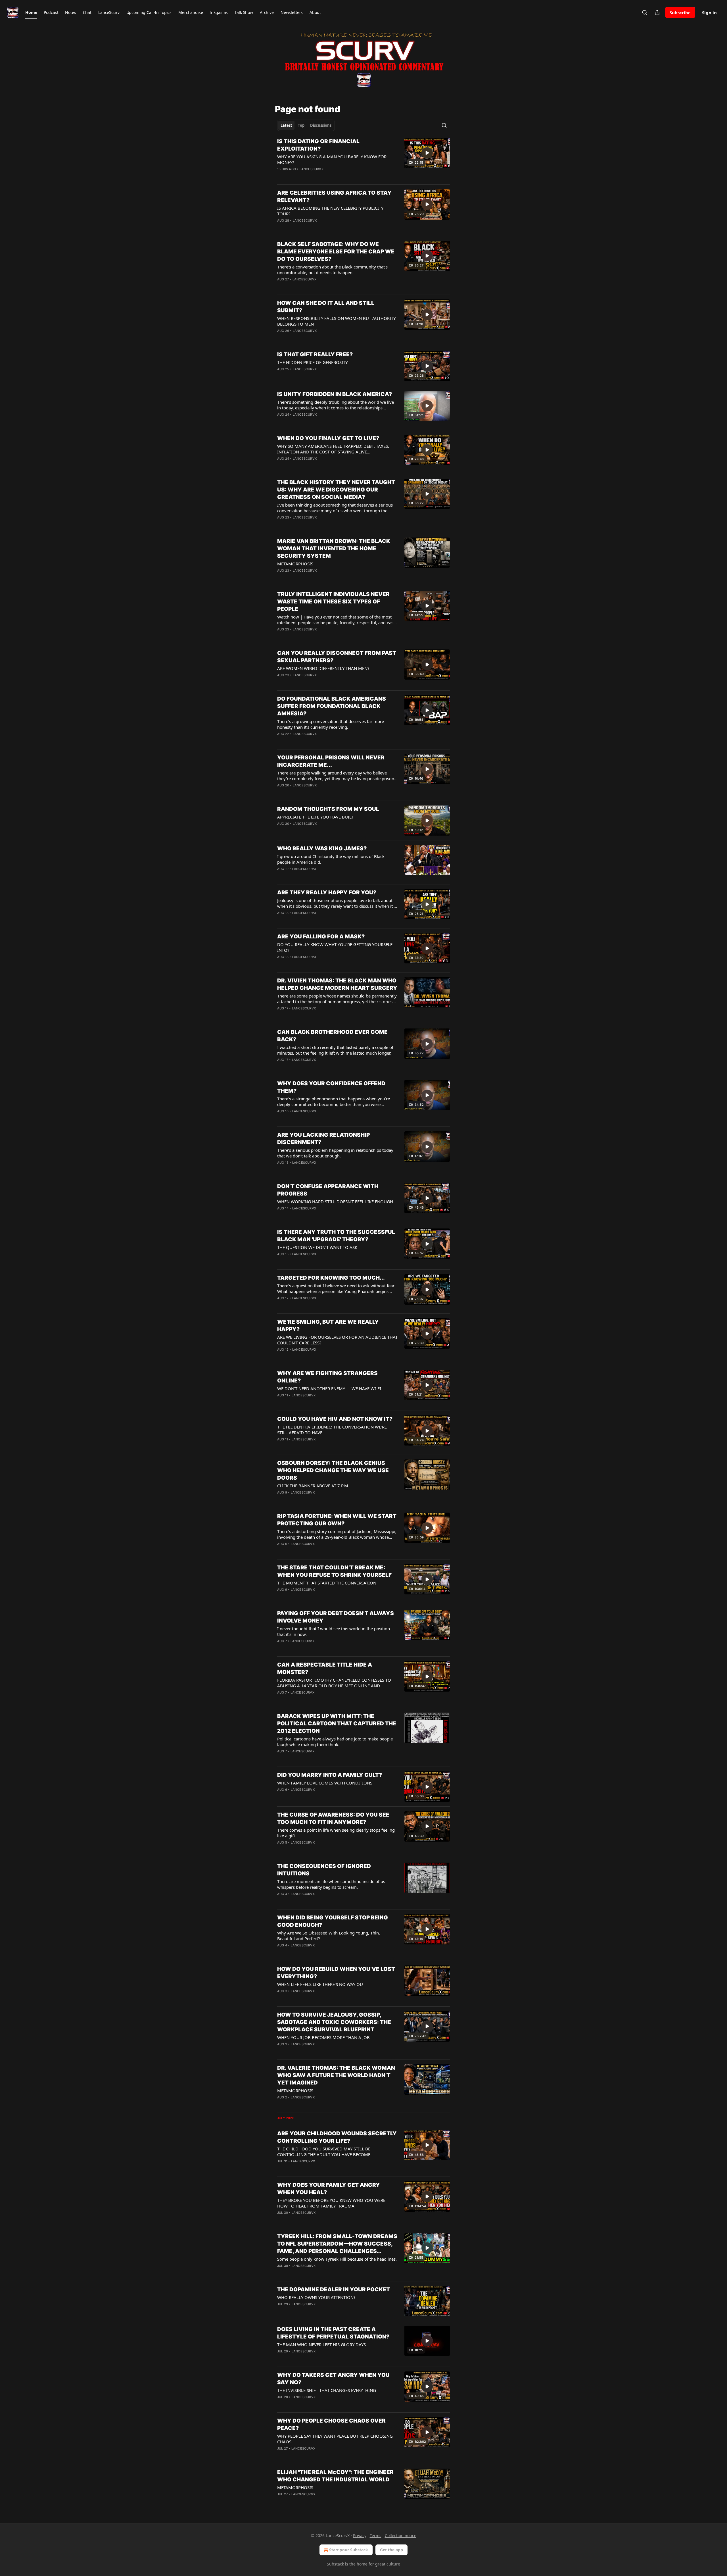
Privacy (360, 2536)
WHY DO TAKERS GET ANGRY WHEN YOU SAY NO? (333, 2379)
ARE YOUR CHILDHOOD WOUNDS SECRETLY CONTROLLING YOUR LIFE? (337, 2137)
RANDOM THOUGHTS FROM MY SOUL (328, 809)
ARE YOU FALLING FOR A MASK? (321, 937)
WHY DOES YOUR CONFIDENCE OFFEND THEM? (331, 1087)
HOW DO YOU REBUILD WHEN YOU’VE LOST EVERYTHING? (336, 1973)
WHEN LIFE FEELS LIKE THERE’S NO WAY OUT (321, 1984)
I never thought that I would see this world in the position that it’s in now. (334, 1631)
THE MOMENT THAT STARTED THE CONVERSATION (327, 1583)
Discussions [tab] (321, 125)
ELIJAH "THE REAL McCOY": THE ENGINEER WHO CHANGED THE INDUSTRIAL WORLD (335, 2476)
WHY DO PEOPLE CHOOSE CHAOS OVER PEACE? (331, 2424)
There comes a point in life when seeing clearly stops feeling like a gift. (336, 1833)
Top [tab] (301, 125)
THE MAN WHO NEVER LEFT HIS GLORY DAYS (321, 2344)
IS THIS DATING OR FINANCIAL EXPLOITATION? (318, 145)
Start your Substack (349, 2550)
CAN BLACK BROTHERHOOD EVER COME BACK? (332, 1036)
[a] (427, 153)
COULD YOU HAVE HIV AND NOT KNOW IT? (335, 1419)
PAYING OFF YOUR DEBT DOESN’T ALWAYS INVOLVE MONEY (336, 1617)
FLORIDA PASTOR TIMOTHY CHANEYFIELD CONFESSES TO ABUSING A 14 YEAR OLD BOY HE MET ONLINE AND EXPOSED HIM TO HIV (334, 1683)
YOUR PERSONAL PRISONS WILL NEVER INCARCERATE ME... (331, 761)
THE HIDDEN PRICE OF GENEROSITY (312, 362)
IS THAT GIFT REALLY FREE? (315, 354)
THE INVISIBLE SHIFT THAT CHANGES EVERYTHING (327, 2390)
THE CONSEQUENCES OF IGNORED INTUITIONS (324, 1870)
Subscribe (680, 13)
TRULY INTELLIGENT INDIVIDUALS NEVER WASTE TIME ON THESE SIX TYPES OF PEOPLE (333, 602)
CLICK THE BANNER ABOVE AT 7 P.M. (313, 1486)
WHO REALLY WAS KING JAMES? (322, 848)
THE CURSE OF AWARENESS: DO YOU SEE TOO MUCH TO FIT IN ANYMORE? (333, 1818)
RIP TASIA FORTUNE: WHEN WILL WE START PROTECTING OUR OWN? (337, 1520)
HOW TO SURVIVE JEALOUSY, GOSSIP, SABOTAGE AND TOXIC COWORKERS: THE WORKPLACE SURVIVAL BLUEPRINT (334, 2022)
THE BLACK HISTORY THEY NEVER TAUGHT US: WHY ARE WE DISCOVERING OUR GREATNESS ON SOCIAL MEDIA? (336, 490)
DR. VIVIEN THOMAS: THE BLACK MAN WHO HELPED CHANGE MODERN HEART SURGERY (337, 984)
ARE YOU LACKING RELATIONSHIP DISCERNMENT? (323, 1139)
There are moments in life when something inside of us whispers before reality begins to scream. (331, 1884)
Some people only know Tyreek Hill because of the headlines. (337, 2259)
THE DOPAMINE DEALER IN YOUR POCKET (334, 2289)
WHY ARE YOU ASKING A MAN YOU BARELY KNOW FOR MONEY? (332, 159)
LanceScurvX (312, 169)
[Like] (281, 176)
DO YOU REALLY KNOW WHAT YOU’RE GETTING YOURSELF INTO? (335, 947)
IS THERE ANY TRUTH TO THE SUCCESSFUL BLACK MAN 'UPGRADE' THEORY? (336, 1236)
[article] (363, 159)
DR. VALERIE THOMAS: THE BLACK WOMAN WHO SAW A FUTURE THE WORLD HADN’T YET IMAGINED (336, 2075)
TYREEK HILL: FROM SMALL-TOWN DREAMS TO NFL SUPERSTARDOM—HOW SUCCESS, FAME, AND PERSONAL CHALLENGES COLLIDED (337, 2244)
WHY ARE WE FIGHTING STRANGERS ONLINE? (327, 1377)
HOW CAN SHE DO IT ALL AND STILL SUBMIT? (326, 307)
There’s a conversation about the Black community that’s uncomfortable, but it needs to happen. (332, 270)
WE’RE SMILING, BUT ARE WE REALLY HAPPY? (328, 1326)
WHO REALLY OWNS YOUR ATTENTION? (316, 2297)
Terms (376, 2536)
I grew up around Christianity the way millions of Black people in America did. (331, 859)
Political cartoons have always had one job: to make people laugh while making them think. (335, 1742)
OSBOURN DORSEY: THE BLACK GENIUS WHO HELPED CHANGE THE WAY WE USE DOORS (333, 1470)
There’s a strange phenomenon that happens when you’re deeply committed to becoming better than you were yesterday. (334, 1101)
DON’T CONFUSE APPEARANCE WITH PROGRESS (328, 1190)
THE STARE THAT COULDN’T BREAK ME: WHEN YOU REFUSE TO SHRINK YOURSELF (334, 1571)
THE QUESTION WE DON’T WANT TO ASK (317, 1247)
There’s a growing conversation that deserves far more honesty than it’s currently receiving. (331, 724)
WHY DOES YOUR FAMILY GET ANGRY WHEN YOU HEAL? (329, 2189)
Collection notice (401, 2536)
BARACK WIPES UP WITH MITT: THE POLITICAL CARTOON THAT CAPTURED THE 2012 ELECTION (337, 1724)
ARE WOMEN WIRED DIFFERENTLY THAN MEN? (323, 668)
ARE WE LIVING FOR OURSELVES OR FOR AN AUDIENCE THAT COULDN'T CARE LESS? (337, 1340)
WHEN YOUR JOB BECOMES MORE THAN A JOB (323, 2037)
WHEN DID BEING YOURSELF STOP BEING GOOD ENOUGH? (333, 1921)
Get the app (391, 2550)
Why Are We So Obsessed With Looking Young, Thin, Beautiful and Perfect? (329, 1936)
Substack (335, 2564)
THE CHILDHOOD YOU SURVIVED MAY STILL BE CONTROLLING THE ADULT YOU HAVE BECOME (324, 2152)
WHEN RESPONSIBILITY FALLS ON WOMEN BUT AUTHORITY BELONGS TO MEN (336, 321)
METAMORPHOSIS (295, 564)
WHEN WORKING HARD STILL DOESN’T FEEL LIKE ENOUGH (335, 1201)
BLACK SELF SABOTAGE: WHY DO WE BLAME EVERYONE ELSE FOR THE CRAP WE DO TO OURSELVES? (336, 252)
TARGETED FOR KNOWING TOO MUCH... (331, 1278)
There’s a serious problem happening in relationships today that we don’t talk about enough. (335, 1153)
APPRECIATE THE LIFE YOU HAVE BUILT (316, 817)
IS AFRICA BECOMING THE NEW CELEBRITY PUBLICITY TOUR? (330, 211)
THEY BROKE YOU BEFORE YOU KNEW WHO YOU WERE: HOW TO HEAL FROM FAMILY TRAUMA (332, 2203)
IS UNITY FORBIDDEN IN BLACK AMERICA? (335, 394)
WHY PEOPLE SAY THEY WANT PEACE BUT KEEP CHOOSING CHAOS (335, 2439)
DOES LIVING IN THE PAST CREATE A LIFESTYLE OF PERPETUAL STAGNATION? (333, 2333)
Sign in (709, 13)
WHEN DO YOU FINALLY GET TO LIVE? (328, 438)
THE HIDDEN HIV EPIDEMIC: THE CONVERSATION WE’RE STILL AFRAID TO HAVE (332, 1430)
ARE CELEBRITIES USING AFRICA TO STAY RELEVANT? (334, 196)
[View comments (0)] (319, 176)
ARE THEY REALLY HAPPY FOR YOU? (327, 893)
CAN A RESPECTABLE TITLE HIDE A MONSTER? (325, 1668)
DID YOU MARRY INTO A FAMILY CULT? (330, 1775)
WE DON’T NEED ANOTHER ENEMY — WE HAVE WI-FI (329, 1388)
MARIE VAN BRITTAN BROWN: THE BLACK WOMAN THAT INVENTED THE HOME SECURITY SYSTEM (334, 548)
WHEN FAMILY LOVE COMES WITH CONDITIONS (325, 1783)
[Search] (645, 13)
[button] (31, 13)
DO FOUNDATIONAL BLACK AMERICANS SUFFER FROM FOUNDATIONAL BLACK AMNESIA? (332, 706)
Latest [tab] (286, 125)
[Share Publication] (657, 13)
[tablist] (306, 125)
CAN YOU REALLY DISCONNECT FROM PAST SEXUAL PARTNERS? (337, 657)
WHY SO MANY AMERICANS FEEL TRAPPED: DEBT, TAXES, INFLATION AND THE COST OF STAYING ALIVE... (333, 449)
